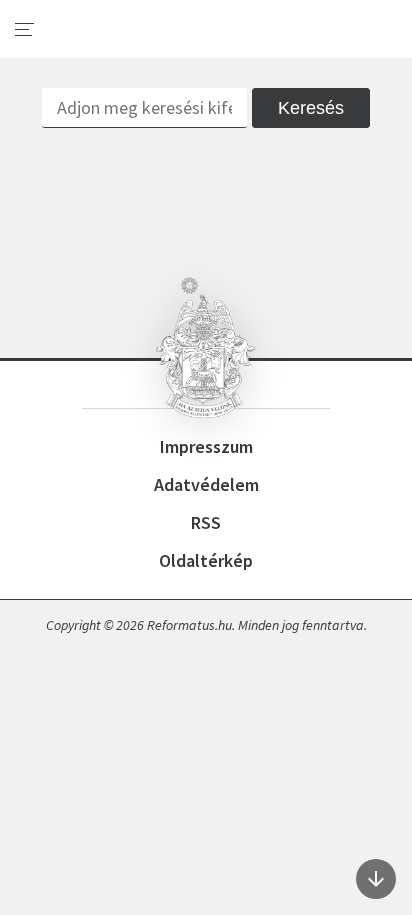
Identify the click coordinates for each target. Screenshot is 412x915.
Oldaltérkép (206, 560)
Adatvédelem (206, 484)
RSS (206, 522)
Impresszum (206, 446)
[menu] (25, 30)
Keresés (311, 108)
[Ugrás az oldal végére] (376, 879)
